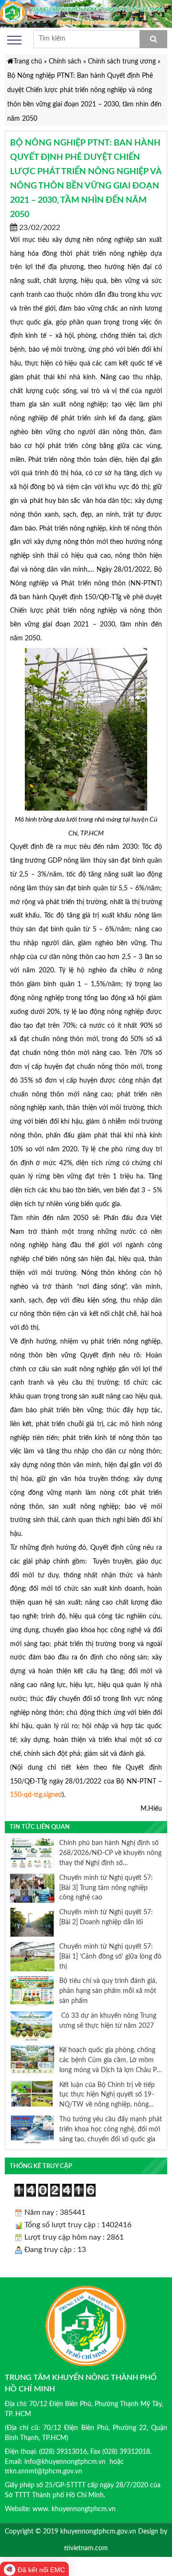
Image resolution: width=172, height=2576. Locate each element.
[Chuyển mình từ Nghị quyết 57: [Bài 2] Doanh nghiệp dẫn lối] (32, 1922)
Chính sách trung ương (122, 61)
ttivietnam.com (86, 2548)
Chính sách (65, 61)
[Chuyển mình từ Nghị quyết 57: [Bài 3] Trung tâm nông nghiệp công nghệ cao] (32, 1888)
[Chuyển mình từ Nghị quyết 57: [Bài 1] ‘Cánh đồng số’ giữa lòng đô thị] (32, 1956)
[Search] (153, 39)
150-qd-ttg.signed (36, 1795)
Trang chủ (28, 61)
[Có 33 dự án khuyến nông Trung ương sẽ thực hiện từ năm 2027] (32, 2025)
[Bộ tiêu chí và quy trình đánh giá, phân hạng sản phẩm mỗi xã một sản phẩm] (32, 1991)
